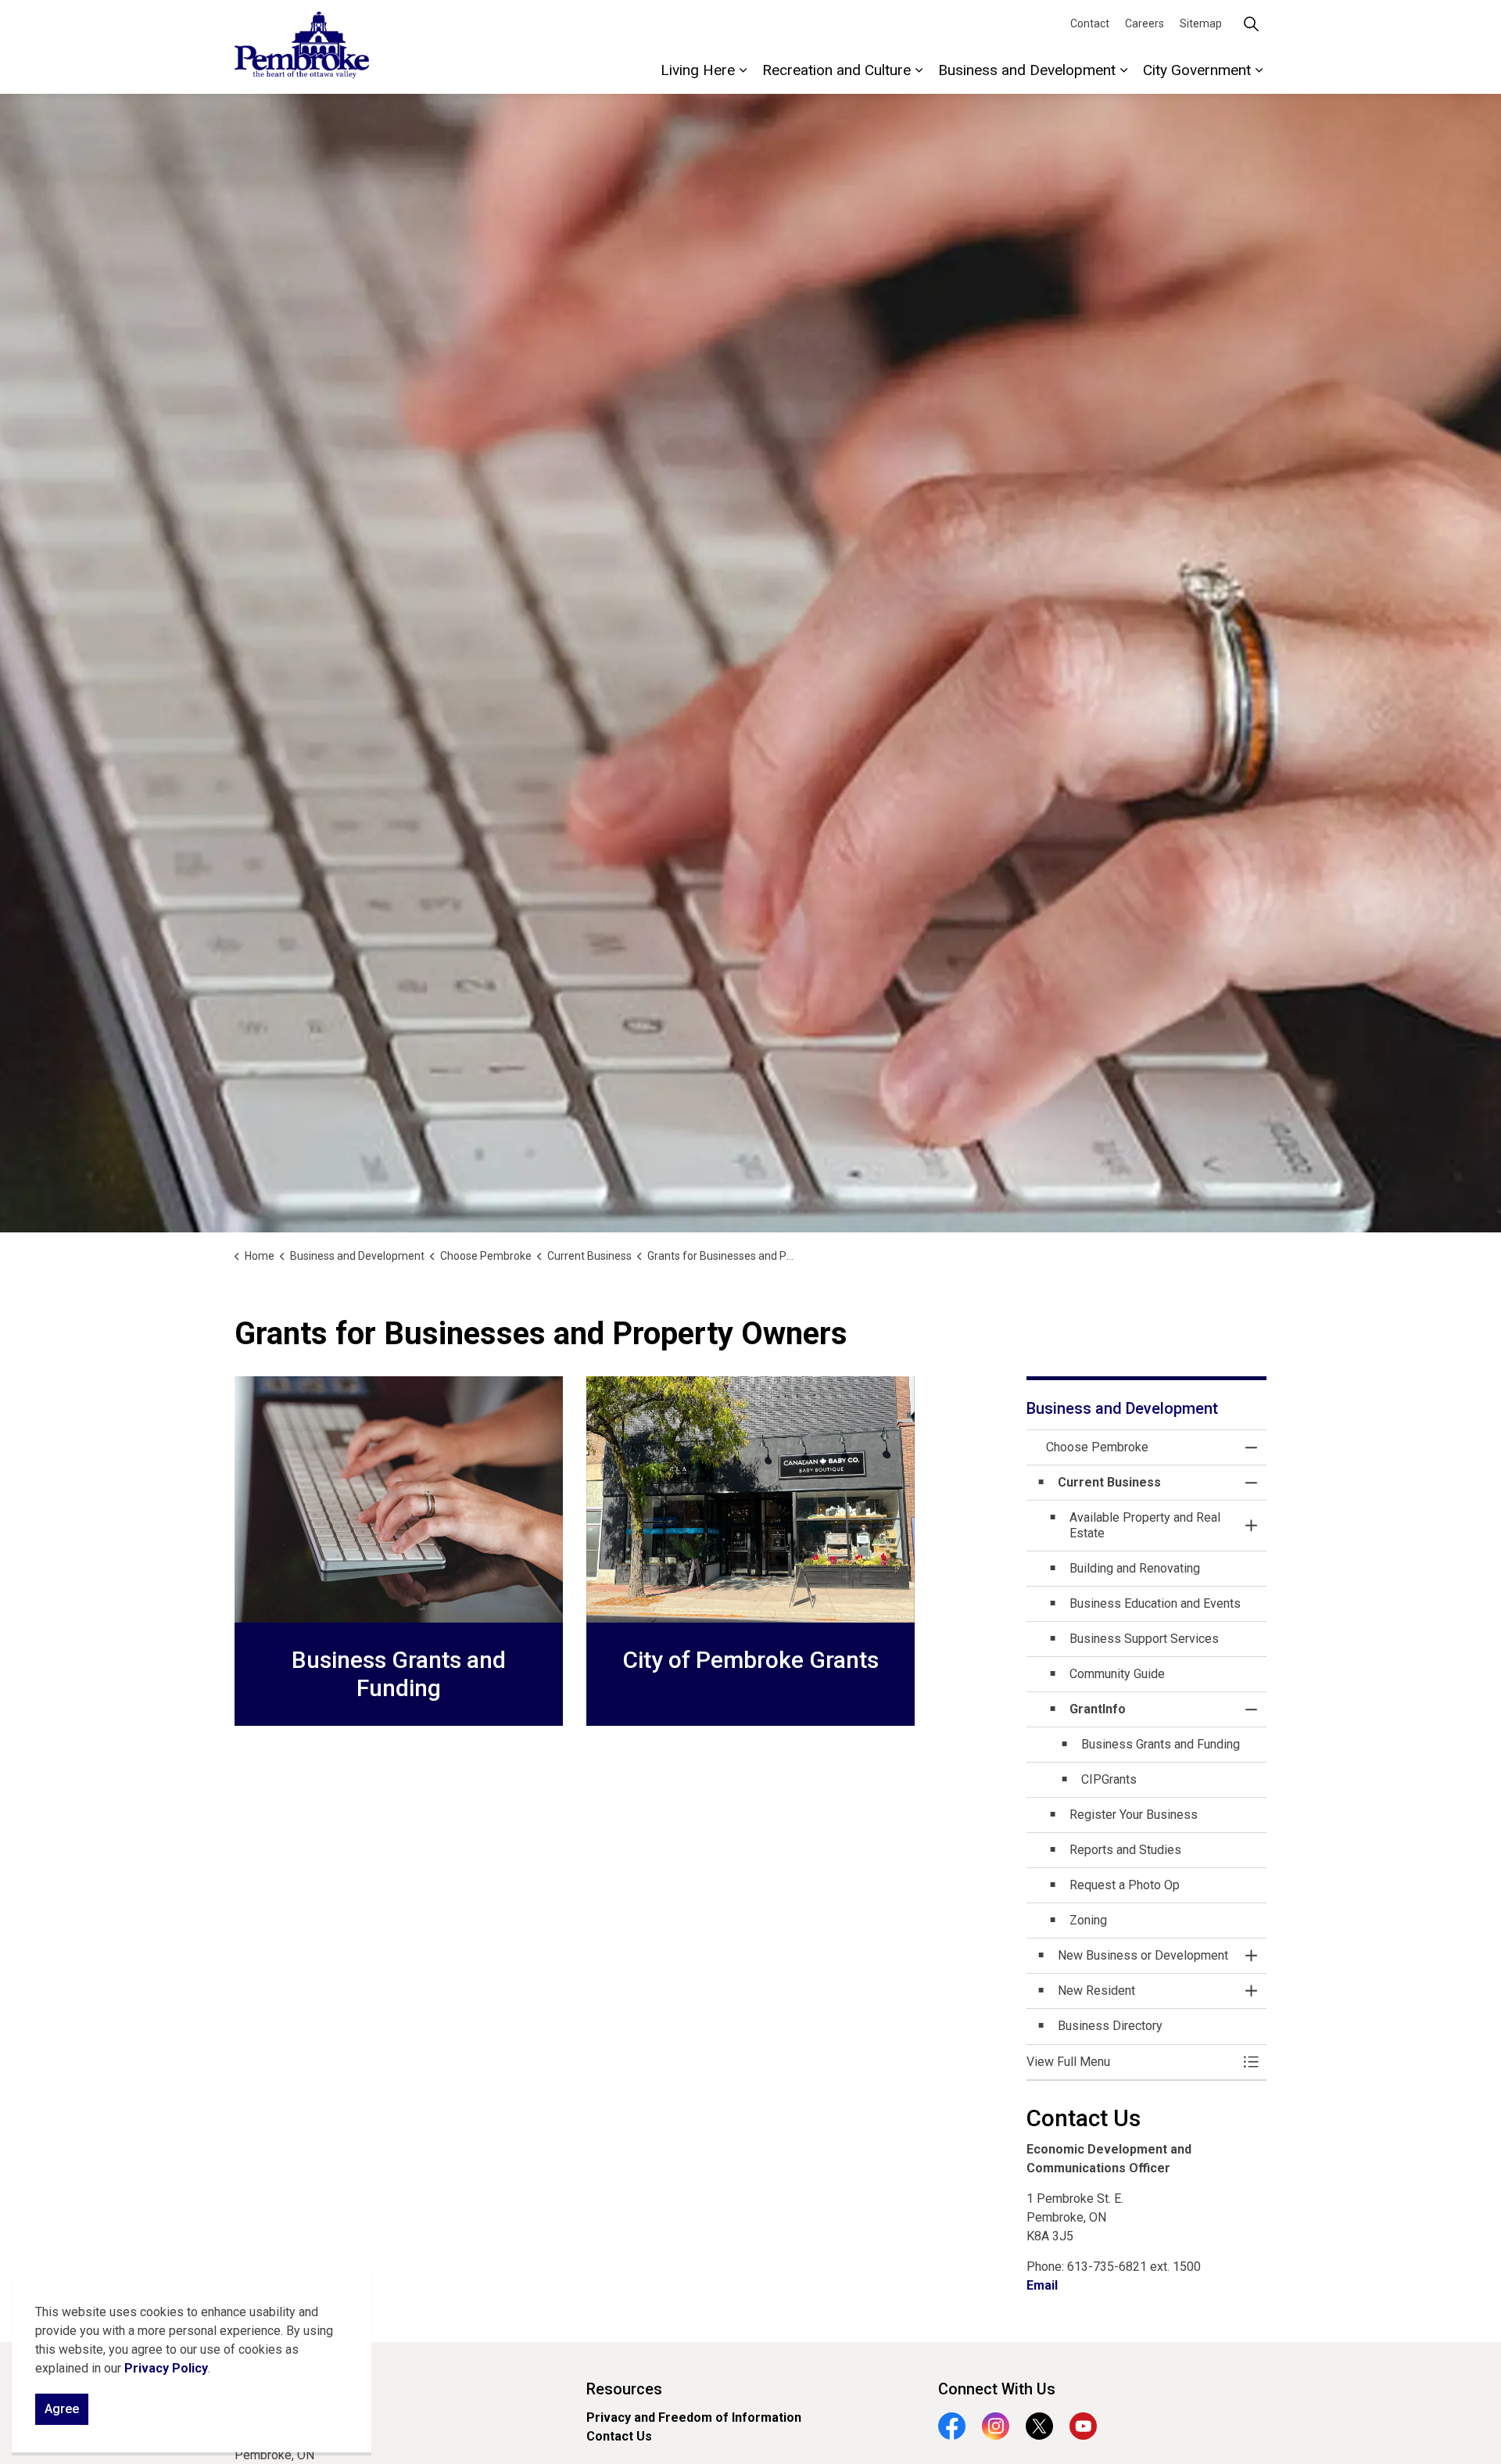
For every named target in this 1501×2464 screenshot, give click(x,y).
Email (1042, 2285)
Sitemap (1201, 23)
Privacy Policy (166, 2368)
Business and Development (1027, 70)
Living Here (698, 70)
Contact (1090, 23)
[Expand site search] (1251, 23)
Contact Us (619, 2436)
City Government (1197, 70)
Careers (1145, 23)
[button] (1131, 2062)
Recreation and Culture (836, 70)
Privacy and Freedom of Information (694, 2417)
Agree (62, 2409)
